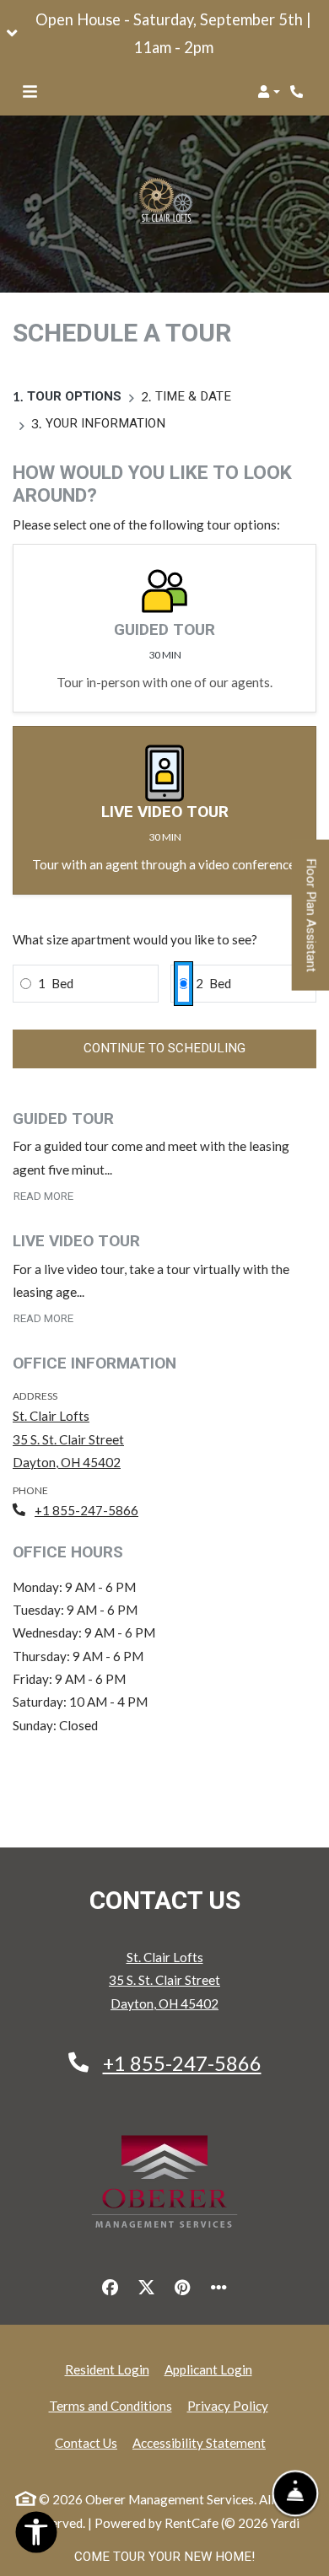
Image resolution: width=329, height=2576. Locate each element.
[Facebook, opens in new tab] (111, 2288)
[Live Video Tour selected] (164, 810)
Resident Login (107, 2369)
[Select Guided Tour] (164, 628)
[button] (164, 34)
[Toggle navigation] (30, 92)
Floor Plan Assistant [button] (312, 924)
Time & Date (193, 396)
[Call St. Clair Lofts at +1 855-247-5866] (299, 92)
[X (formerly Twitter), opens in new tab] (147, 2288)
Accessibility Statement (199, 2442)
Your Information (105, 423)
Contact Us (86, 2443)
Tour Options (74, 396)
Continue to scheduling (164, 1048)
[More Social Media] (219, 2288)
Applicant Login (208, 2369)
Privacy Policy (228, 2405)
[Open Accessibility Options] (36, 2536)
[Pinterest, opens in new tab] (183, 2288)
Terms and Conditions (111, 2405)
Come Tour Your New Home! (164, 2557)
